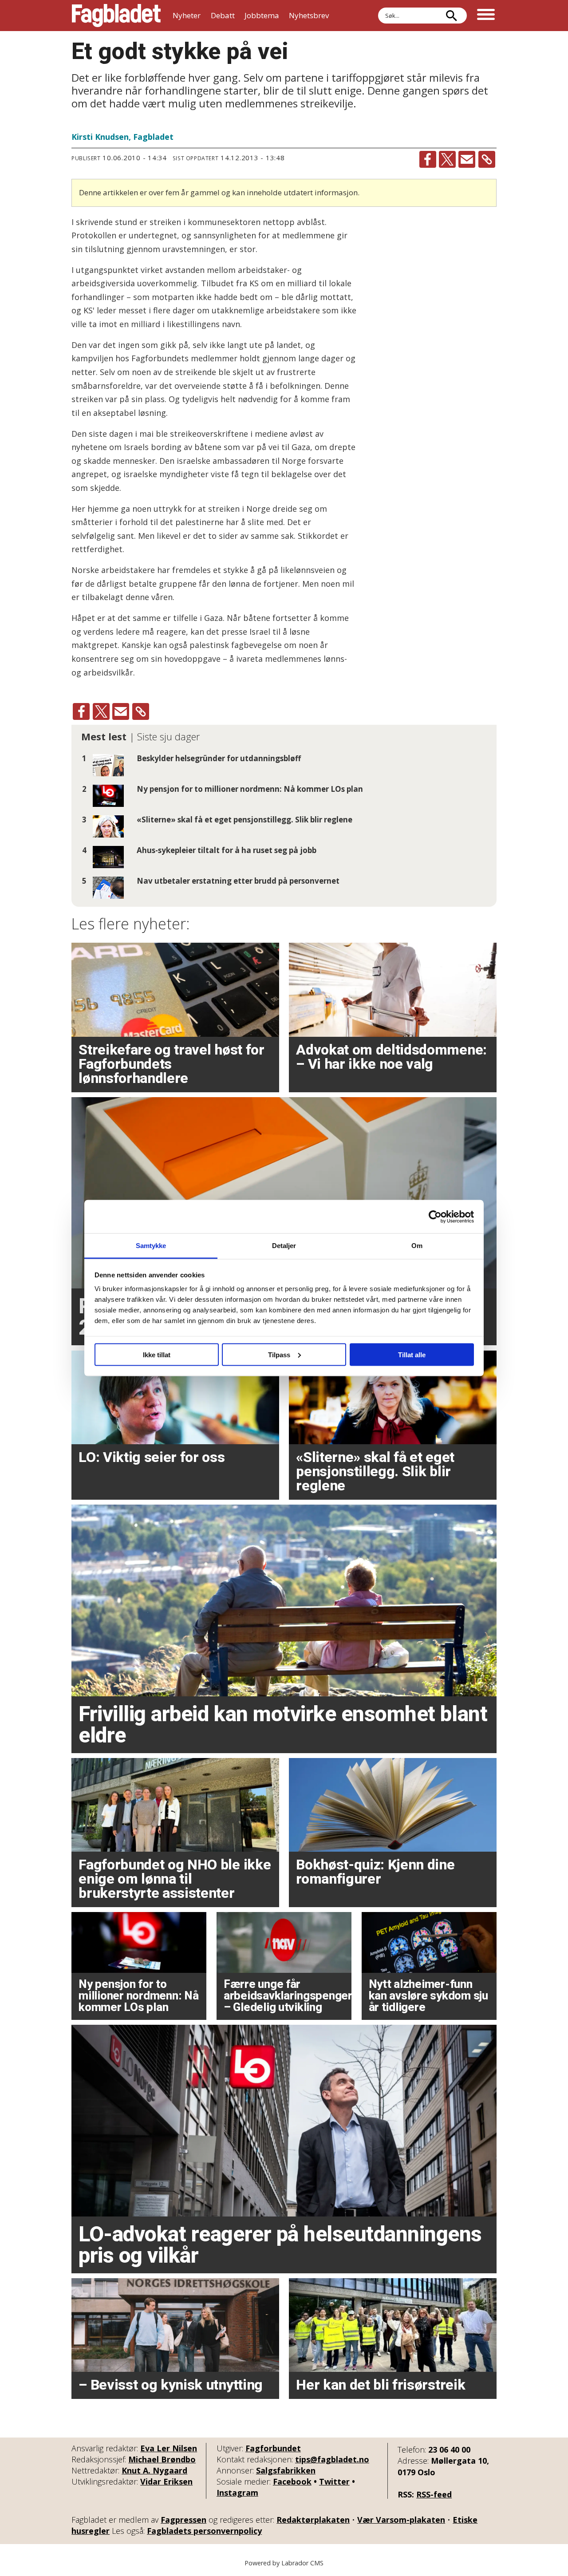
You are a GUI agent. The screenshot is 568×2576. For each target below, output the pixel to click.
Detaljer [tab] (284, 1246)
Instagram (237, 2493)
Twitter (334, 2481)
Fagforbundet (273, 2448)
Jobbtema (262, 15)
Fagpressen (183, 2520)
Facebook (292, 2481)
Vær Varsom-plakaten (401, 2520)
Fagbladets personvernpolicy (204, 2531)
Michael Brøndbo (162, 2459)
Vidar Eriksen (166, 2481)
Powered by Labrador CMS (284, 2563)
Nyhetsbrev (309, 15)
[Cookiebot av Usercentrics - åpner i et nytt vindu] (435, 1217)
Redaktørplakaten (313, 2520)
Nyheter (187, 15)
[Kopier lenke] (487, 159)
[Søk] (451, 16)
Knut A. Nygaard (154, 2470)
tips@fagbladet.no (332, 2459)
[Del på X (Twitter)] (447, 159)
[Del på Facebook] (428, 159)
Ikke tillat (157, 1354)
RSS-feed (434, 2494)
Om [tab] (417, 1246)
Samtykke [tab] (151, 1246)
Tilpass (279, 1354)
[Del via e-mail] (467, 159)
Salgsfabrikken (286, 2470)
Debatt (223, 15)
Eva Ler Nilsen (169, 2448)
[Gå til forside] (116, 16)
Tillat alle (412, 1354)
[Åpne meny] (486, 16)
